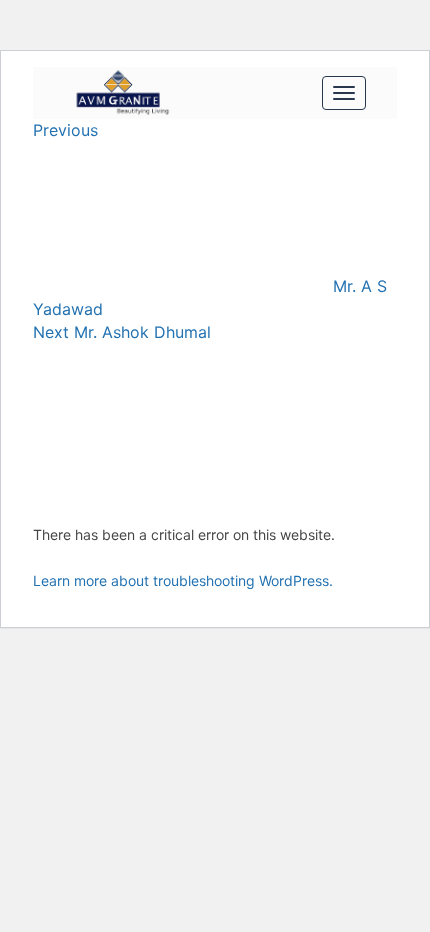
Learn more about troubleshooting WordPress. (183, 580)
